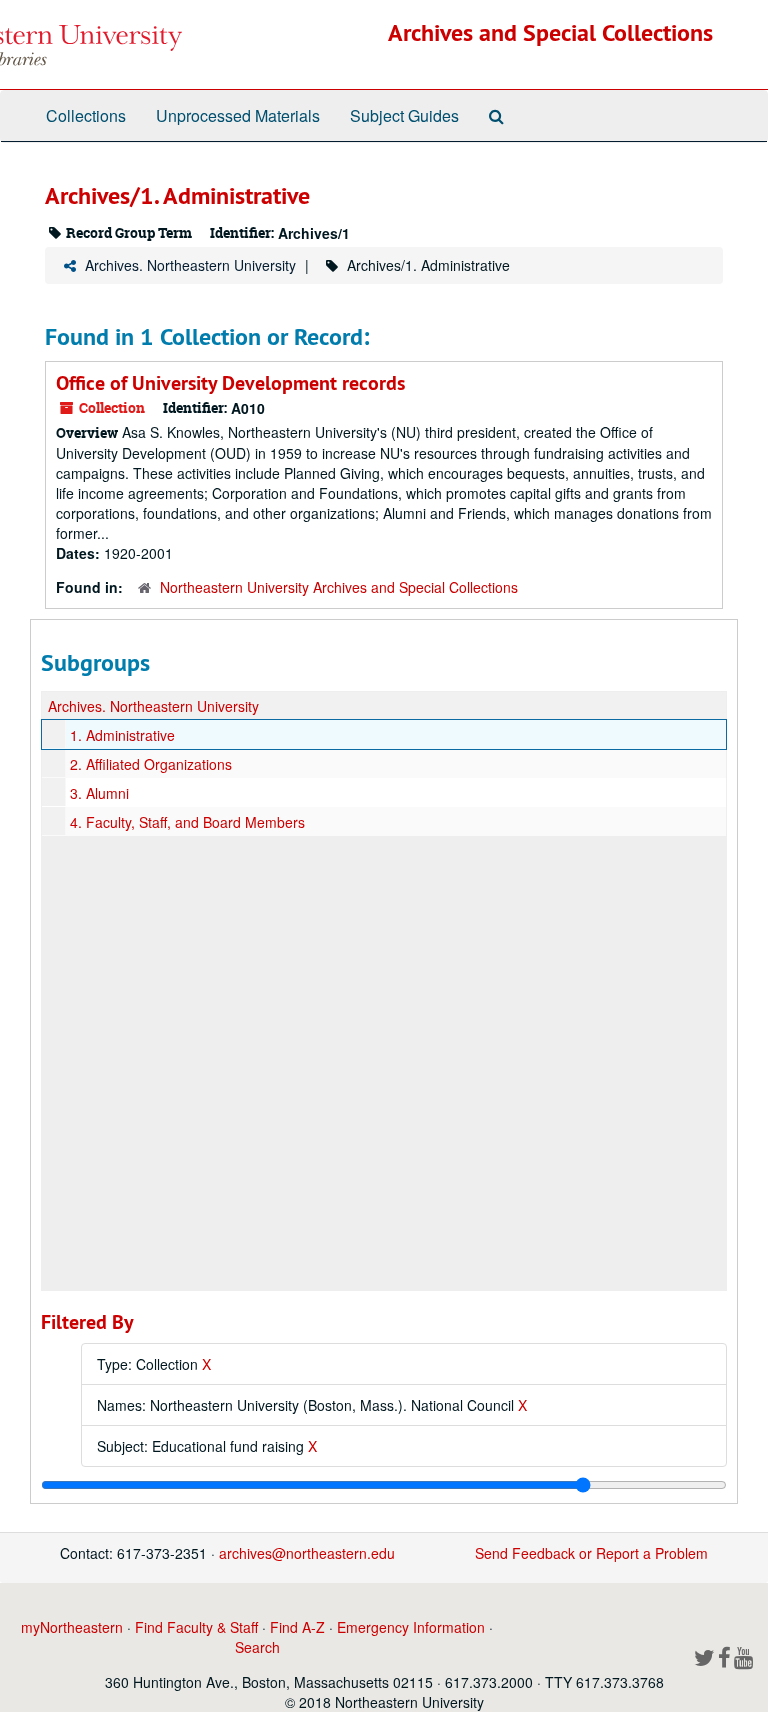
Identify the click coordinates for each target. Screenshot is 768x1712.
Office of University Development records (230, 383)
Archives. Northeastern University (190, 265)
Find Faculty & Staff (196, 1627)
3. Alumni (99, 793)
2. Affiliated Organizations (151, 764)
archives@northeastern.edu (307, 1553)
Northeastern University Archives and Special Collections (339, 587)
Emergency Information (411, 1627)
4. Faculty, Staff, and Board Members (187, 822)
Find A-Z (297, 1627)
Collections (86, 115)
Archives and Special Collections (550, 32)
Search (257, 1647)
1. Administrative (122, 735)
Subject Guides (404, 115)
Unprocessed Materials (238, 115)
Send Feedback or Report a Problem (591, 1553)
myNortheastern (72, 1627)
